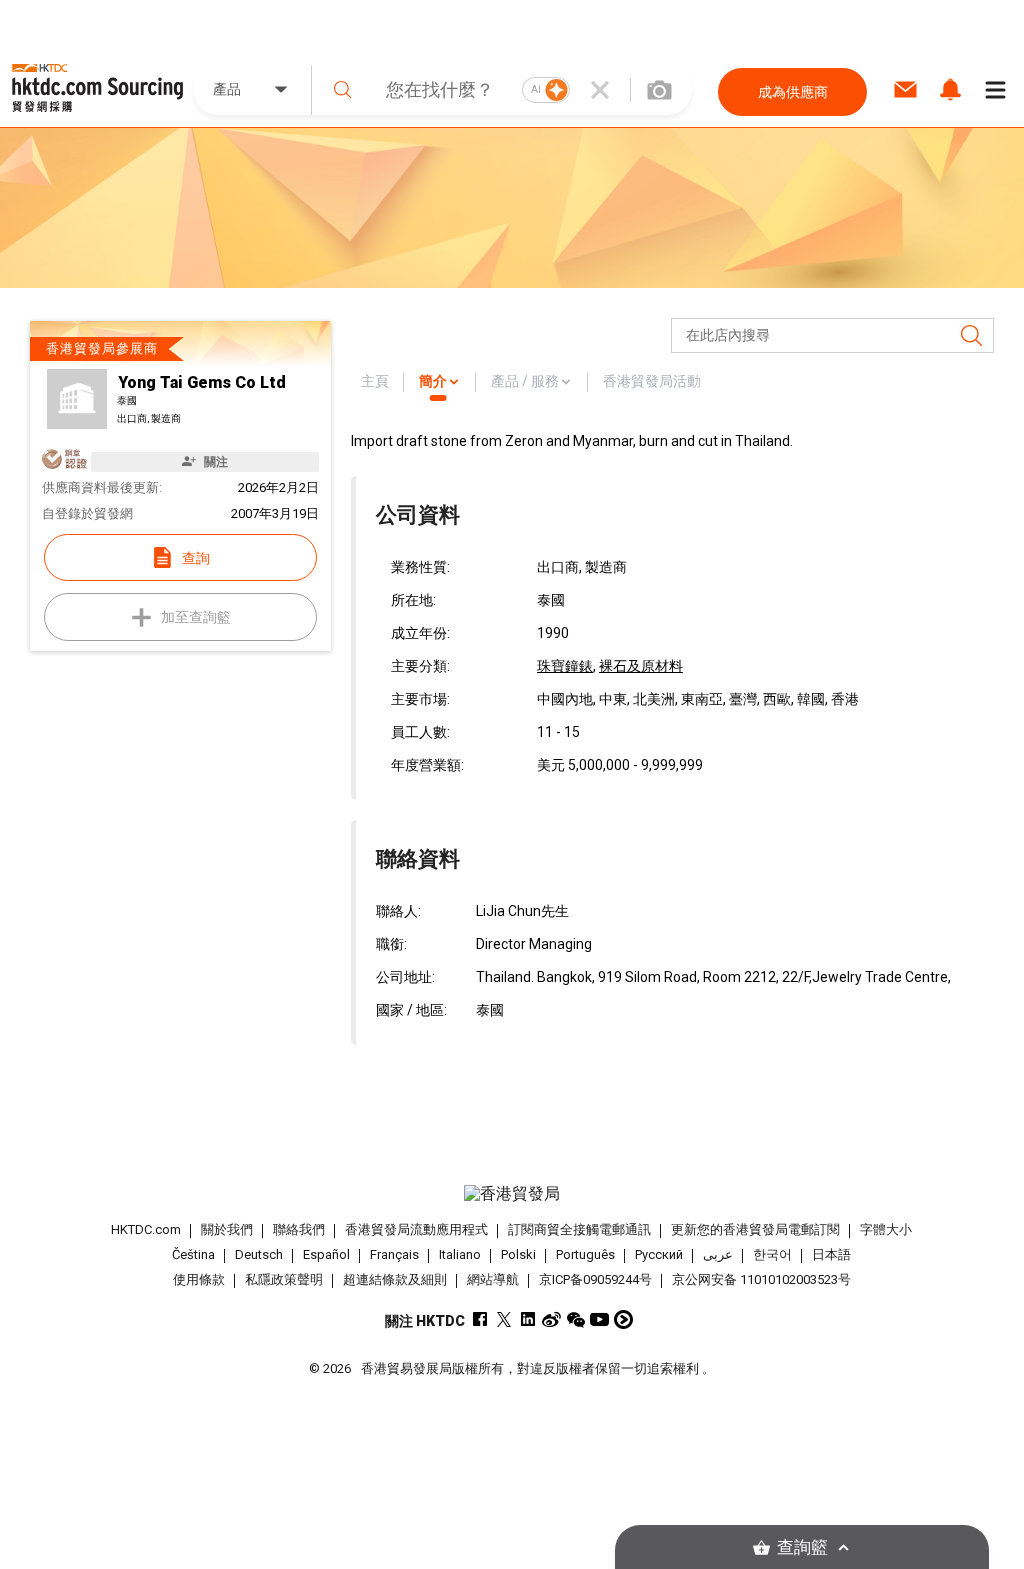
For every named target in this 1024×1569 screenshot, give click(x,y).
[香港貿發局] (512, 1194)
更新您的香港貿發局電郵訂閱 (755, 1229)
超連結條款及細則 (395, 1279)
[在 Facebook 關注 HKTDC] (479, 1319)
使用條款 (199, 1279)
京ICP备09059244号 (595, 1279)
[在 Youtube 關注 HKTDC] (599, 1319)
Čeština (193, 1254)
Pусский (659, 1254)
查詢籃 (802, 1547)
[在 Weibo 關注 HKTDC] (551, 1319)
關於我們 (227, 1229)
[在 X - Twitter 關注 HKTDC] (503, 1319)
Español (326, 1254)
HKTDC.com (146, 1229)
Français (394, 1254)
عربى (718, 1254)
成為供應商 (793, 92)
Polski (518, 1254)
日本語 (831, 1254)
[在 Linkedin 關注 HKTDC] (527, 1319)
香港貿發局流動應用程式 (416, 1229)
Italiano (460, 1254)
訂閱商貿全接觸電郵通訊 (579, 1229)
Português (585, 1254)
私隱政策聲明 (284, 1279)
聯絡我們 (299, 1229)
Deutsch (259, 1254)
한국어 (772, 1254)
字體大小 (886, 1229)
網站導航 (493, 1279)
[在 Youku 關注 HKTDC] (623, 1319)
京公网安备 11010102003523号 (761, 1279)
